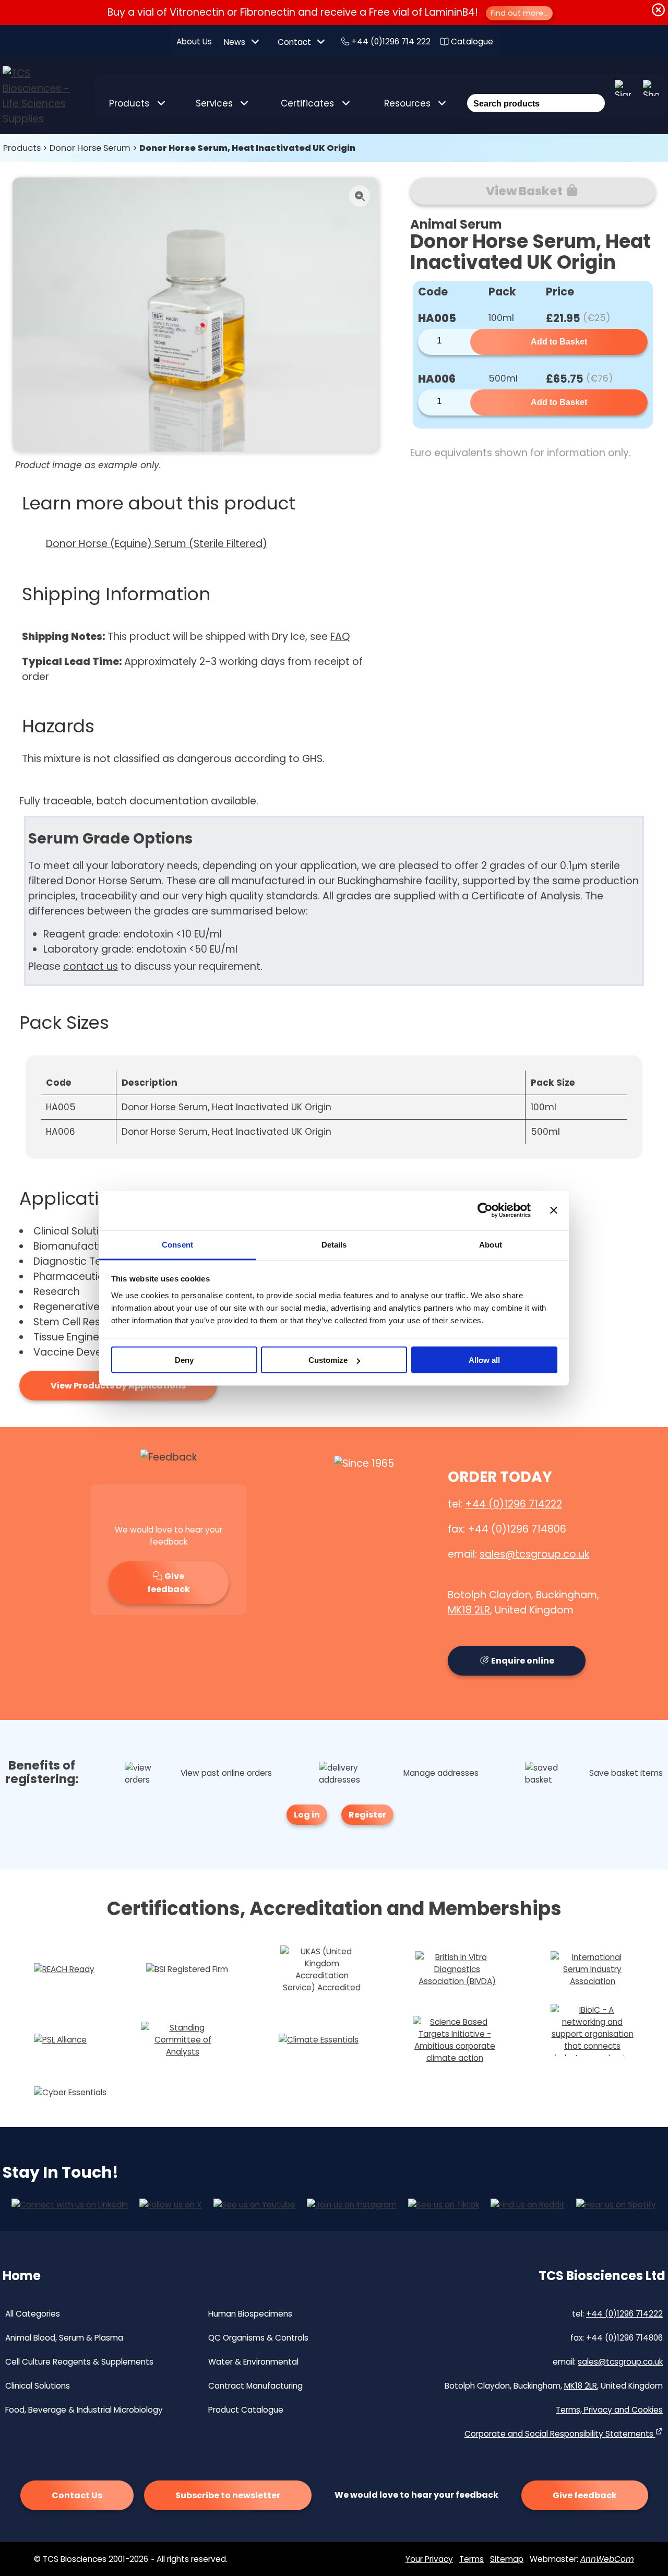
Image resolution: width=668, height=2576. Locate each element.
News (235, 42)
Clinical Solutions (38, 2386)
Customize (328, 1360)
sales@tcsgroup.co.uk (534, 1554)
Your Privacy (429, 2559)
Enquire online (522, 1661)
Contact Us (77, 2495)
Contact (294, 42)
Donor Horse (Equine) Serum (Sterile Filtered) (157, 544)
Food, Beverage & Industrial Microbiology (84, 2410)
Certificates (307, 103)
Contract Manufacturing (255, 2386)
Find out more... (519, 13)
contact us (91, 966)
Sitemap (507, 2559)
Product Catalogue (246, 2410)
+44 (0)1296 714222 (514, 1504)
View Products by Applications (118, 1386)
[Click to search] (595, 89)
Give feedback (169, 1583)
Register (367, 1815)
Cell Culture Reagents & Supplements (79, 2362)
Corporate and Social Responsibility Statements (560, 2434)
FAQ (340, 637)
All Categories (33, 2314)
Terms (472, 2559)
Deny (184, 1360)
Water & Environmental (253, 2362)
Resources (407, 103)
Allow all (484, 1360)
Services (214, 103)
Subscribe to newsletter (228, 2495)
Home (22, 2276)
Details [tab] (334, 1244)
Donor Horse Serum (90, 148)
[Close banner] (554, 1210)
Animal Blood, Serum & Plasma (64, 2338)
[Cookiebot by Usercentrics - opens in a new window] (485, 1210)
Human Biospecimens (250, 2314)
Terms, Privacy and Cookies (609, 2410)
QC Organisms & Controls (258, 2338)
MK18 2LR (469, 1610)
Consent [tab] (177, 1244)
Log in (307, 1815)
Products (129, 103)
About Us (194, 41)
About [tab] (491, 1244)
